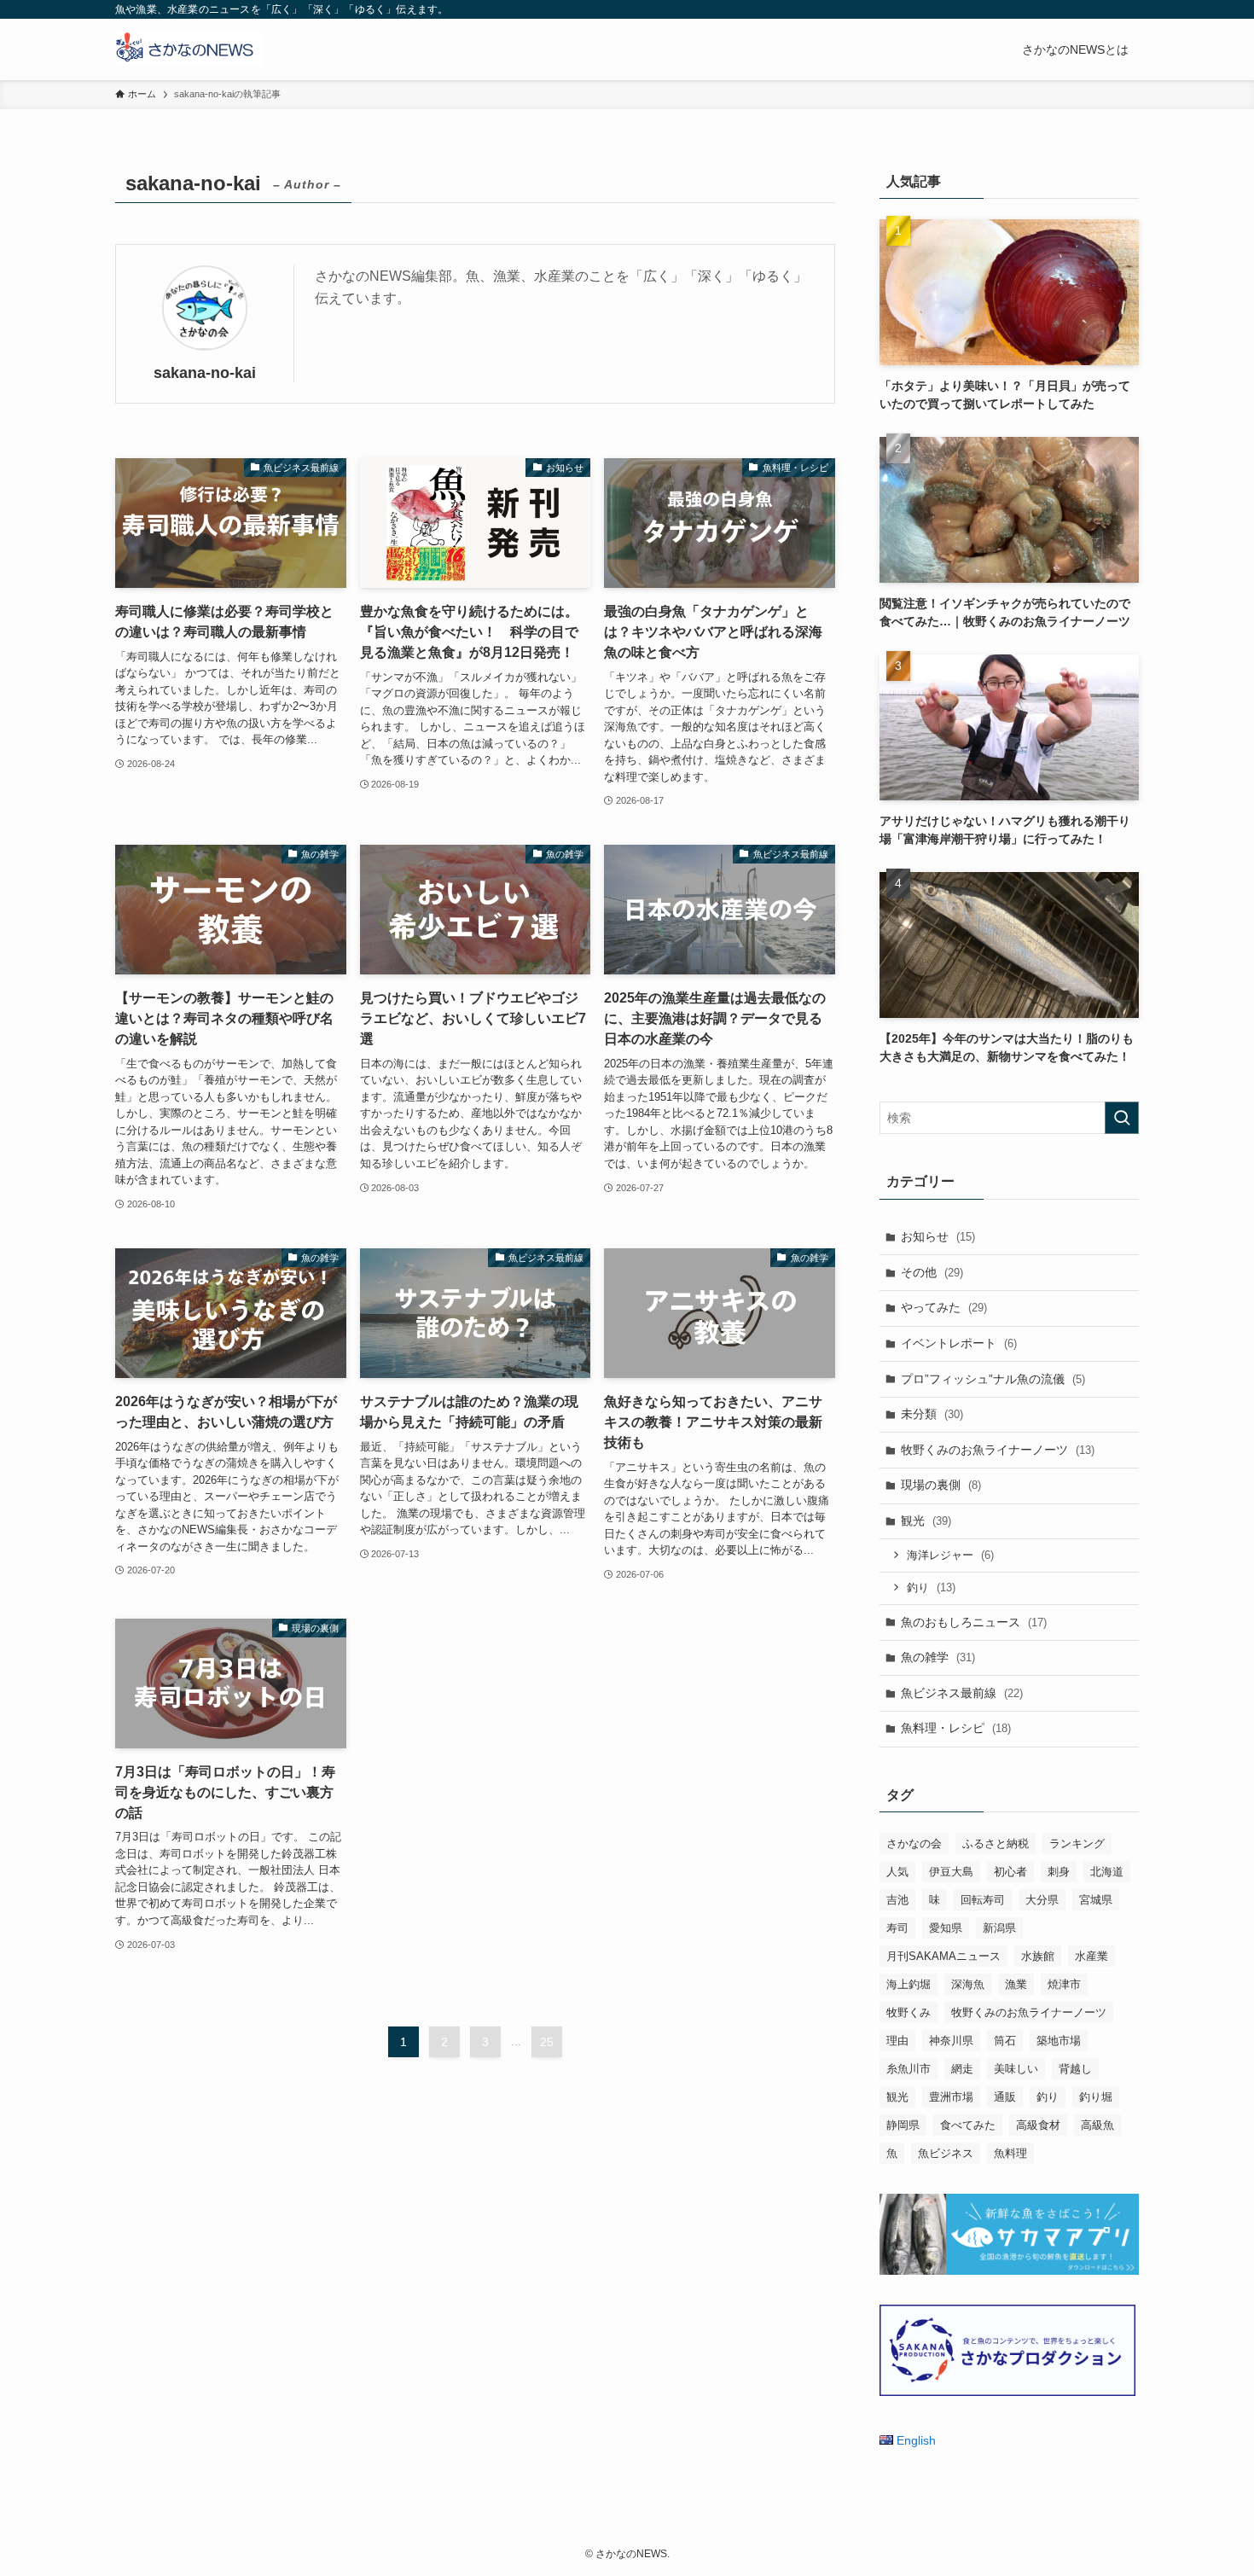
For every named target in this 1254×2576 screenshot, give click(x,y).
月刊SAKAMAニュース (943, 1956)
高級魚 (1097, 2125)
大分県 (1042, 1900)
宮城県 (1096, 1900)
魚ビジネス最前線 (962, 1693)
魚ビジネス (946, 2153)
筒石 (1005, 2041)
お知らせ (938, 1236)
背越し (1075, 2069)
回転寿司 (983, 1900)
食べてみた (968, 2125)
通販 (1005, 2097)
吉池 (897, 1900)
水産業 (1091, 1956)
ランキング (1077, 1843)
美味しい (1016, 2069)
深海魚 (968, 1984)
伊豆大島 (951, 1872)
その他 (932, 1272)
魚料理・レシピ (956, 1728)
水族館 (1038, 1956)
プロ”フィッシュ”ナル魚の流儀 (993, 1379)
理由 (897, 2041)
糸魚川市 (909, 2069)
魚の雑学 (938, 1657)
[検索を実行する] (1122, 1118)
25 (547, 2042)
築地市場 (1059, 2041)
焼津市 (1064, 1984)
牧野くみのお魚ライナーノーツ (998, 1450)
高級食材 (1038, 2125)
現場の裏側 (941, 1485)
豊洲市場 (951, 2097)
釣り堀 (1096, 2097)
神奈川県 (951, 2041)
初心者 (1010, 1872)
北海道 (1107, 1872)
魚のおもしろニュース (974, 1622)
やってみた (944, 1307)
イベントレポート (959, 1343)
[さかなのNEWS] (189, 49)
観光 (926, 1521)
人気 (897, 1872)
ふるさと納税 (996, 1843)
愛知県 (946, 1928)
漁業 (1016, 1984)
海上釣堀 (909, 1984)
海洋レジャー (950, 1555)
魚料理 (1010, 2153)
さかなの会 (914, 1843)
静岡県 (903, 2125)
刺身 (1059, 1872)
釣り (931, 1587)
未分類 (932, 1414)
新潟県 (999, 1928)
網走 (962, 2069)
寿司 (897, 1928)
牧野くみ (909, 2012)
